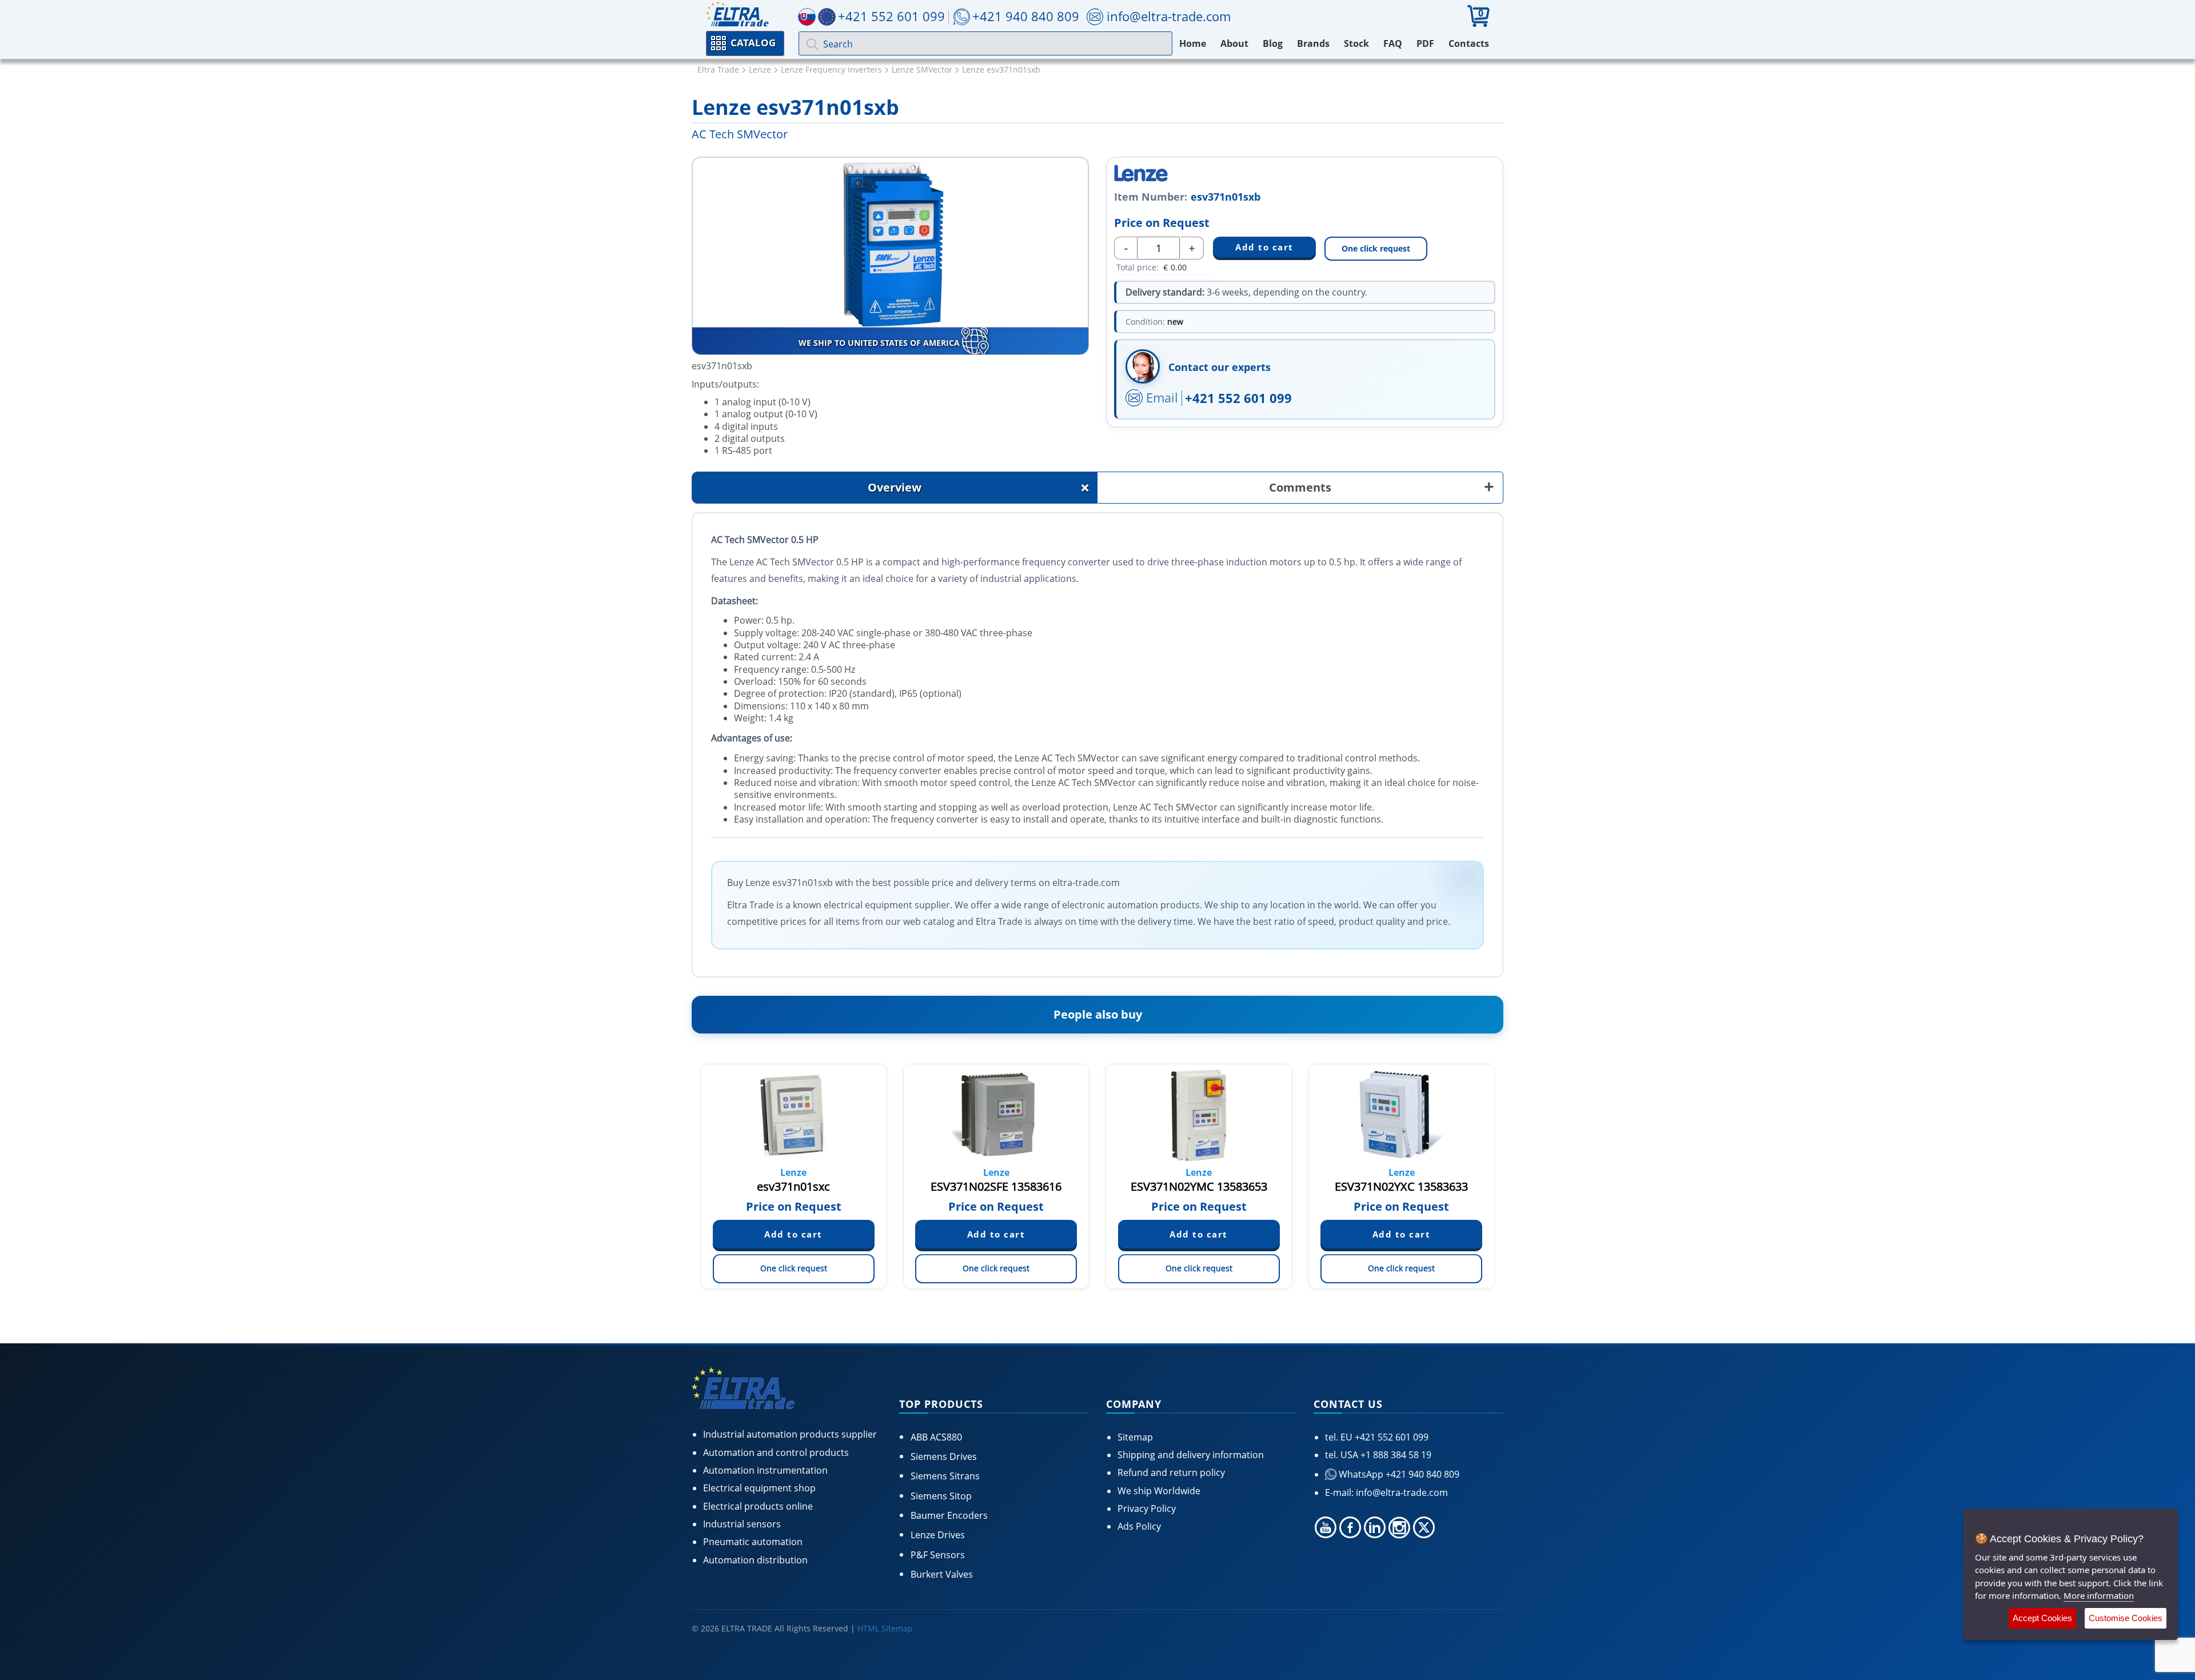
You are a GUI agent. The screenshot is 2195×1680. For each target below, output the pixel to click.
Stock (1356, 43)
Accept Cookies (2042, 1618)
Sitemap (1135, 1437)
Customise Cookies (2126, 1618)
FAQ (1393, 43)
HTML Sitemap (885, 1628)
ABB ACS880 (936, 1437)
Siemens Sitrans (945, 1476)
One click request (1376, 248)
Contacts (1469, 43)
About (1234, 43)
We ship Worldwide (1159, 1491)
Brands (1313, 43)
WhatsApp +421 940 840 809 (1398, 1474)
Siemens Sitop (941, 1496)
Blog (1273, 43)
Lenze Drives (938, 1535)
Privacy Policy (1147, 1509)
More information (2099, 1595)
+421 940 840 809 (1026, 16)
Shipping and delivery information (1191, 1455)
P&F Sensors (938, 1555)
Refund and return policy (1171, 1473)
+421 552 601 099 (1238, 398)
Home (1193, 43)
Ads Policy (1139, 1526)
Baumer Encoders (949, 1515)
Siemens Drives (944, 1456)
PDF (1425, 43)
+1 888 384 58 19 (1395, 1455)
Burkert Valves (942, 1574)
